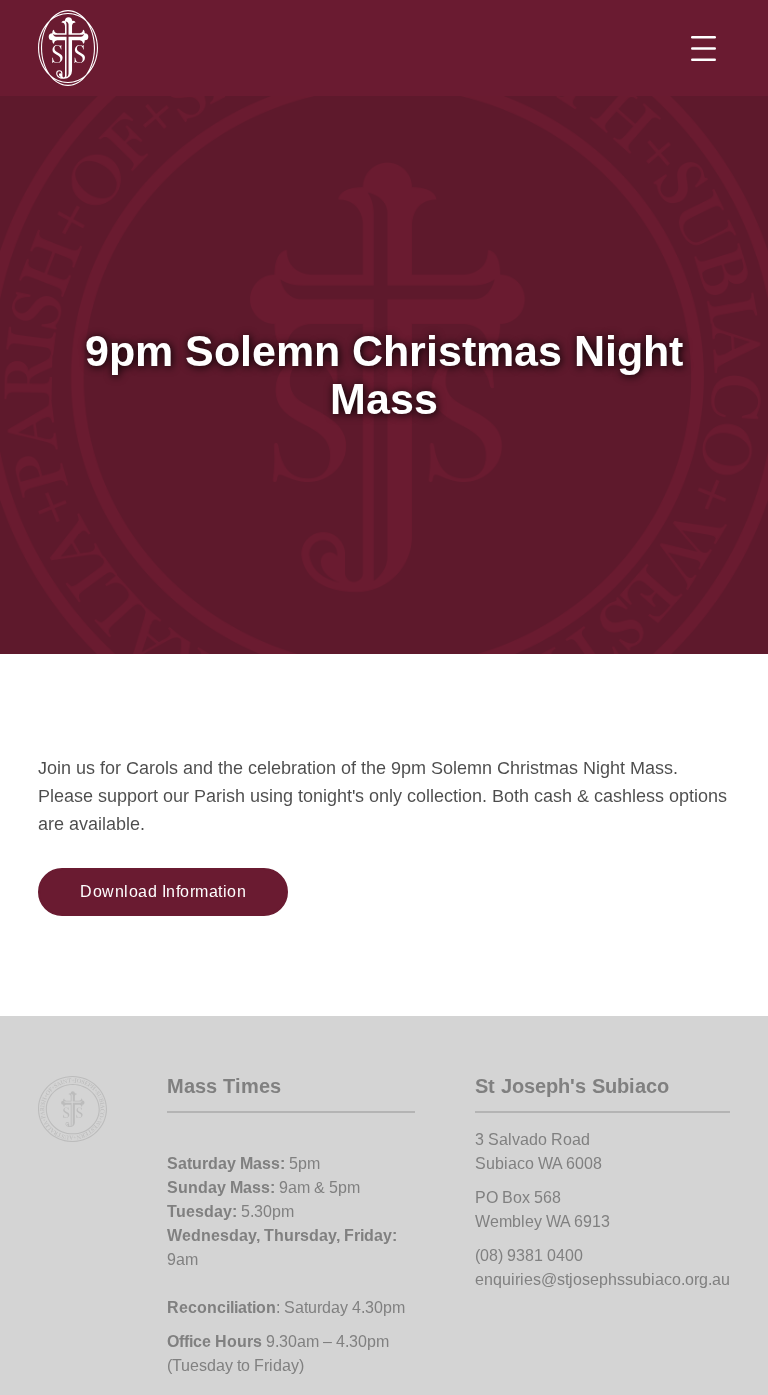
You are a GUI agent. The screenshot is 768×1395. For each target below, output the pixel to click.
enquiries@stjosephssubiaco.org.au (602, 1279)
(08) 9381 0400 (529, 1255)
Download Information (163, 891)
